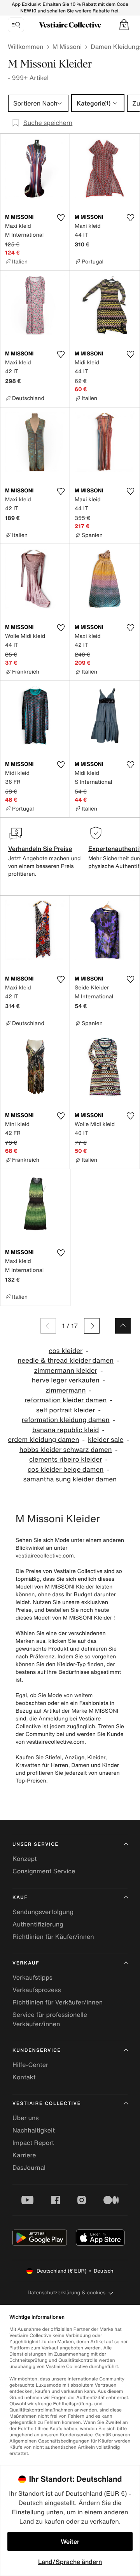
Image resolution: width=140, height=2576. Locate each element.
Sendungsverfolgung (43, 1912)
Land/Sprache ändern (70, 2562)
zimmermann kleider (66, 1371)
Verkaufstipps (32, 1977)
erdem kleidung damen (43, 1440)
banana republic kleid (66, 1430)
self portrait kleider (66, 1410)
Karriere (24, 2155)
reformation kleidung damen (66, 1420)
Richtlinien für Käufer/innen (53, 1937)
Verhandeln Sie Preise (40, 849)
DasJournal (29, 2167)
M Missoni (67, 47)
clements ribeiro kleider (66, 1460)
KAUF (20, 1898)
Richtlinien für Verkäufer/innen (58, 2002)
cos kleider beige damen (66, 1470)
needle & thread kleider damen (66, 1361)
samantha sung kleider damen (70, 1479)
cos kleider (66, 1351)
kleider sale (106, 1440)
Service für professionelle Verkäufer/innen (50, 2019)
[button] (124, 25)
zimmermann (66, 1390)
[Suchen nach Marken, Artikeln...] (16, 25)
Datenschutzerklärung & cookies (66, 2293)
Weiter (70, 2541)
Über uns (26, 2118)
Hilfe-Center (30, 2065)
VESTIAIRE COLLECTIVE (47, 2104)
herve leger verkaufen (66, 1380)
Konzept (24, 1859)
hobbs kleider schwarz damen (66, 1450)
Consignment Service (44, 1871)
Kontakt (24, 2077)
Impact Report (33, 2143)
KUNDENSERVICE (37, 2050)
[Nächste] (92, 1326)
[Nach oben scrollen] (123, 1326)
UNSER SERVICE (36, 1844)
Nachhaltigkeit (34, 2130)
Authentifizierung (38, 1924)
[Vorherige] (48, 1326)
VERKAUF (26, 1963)
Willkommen (26, 47)
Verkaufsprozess (37, 1990)
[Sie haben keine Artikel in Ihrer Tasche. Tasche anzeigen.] (124, 25)
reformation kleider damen (66, 1400)
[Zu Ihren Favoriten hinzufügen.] (61, 218)
